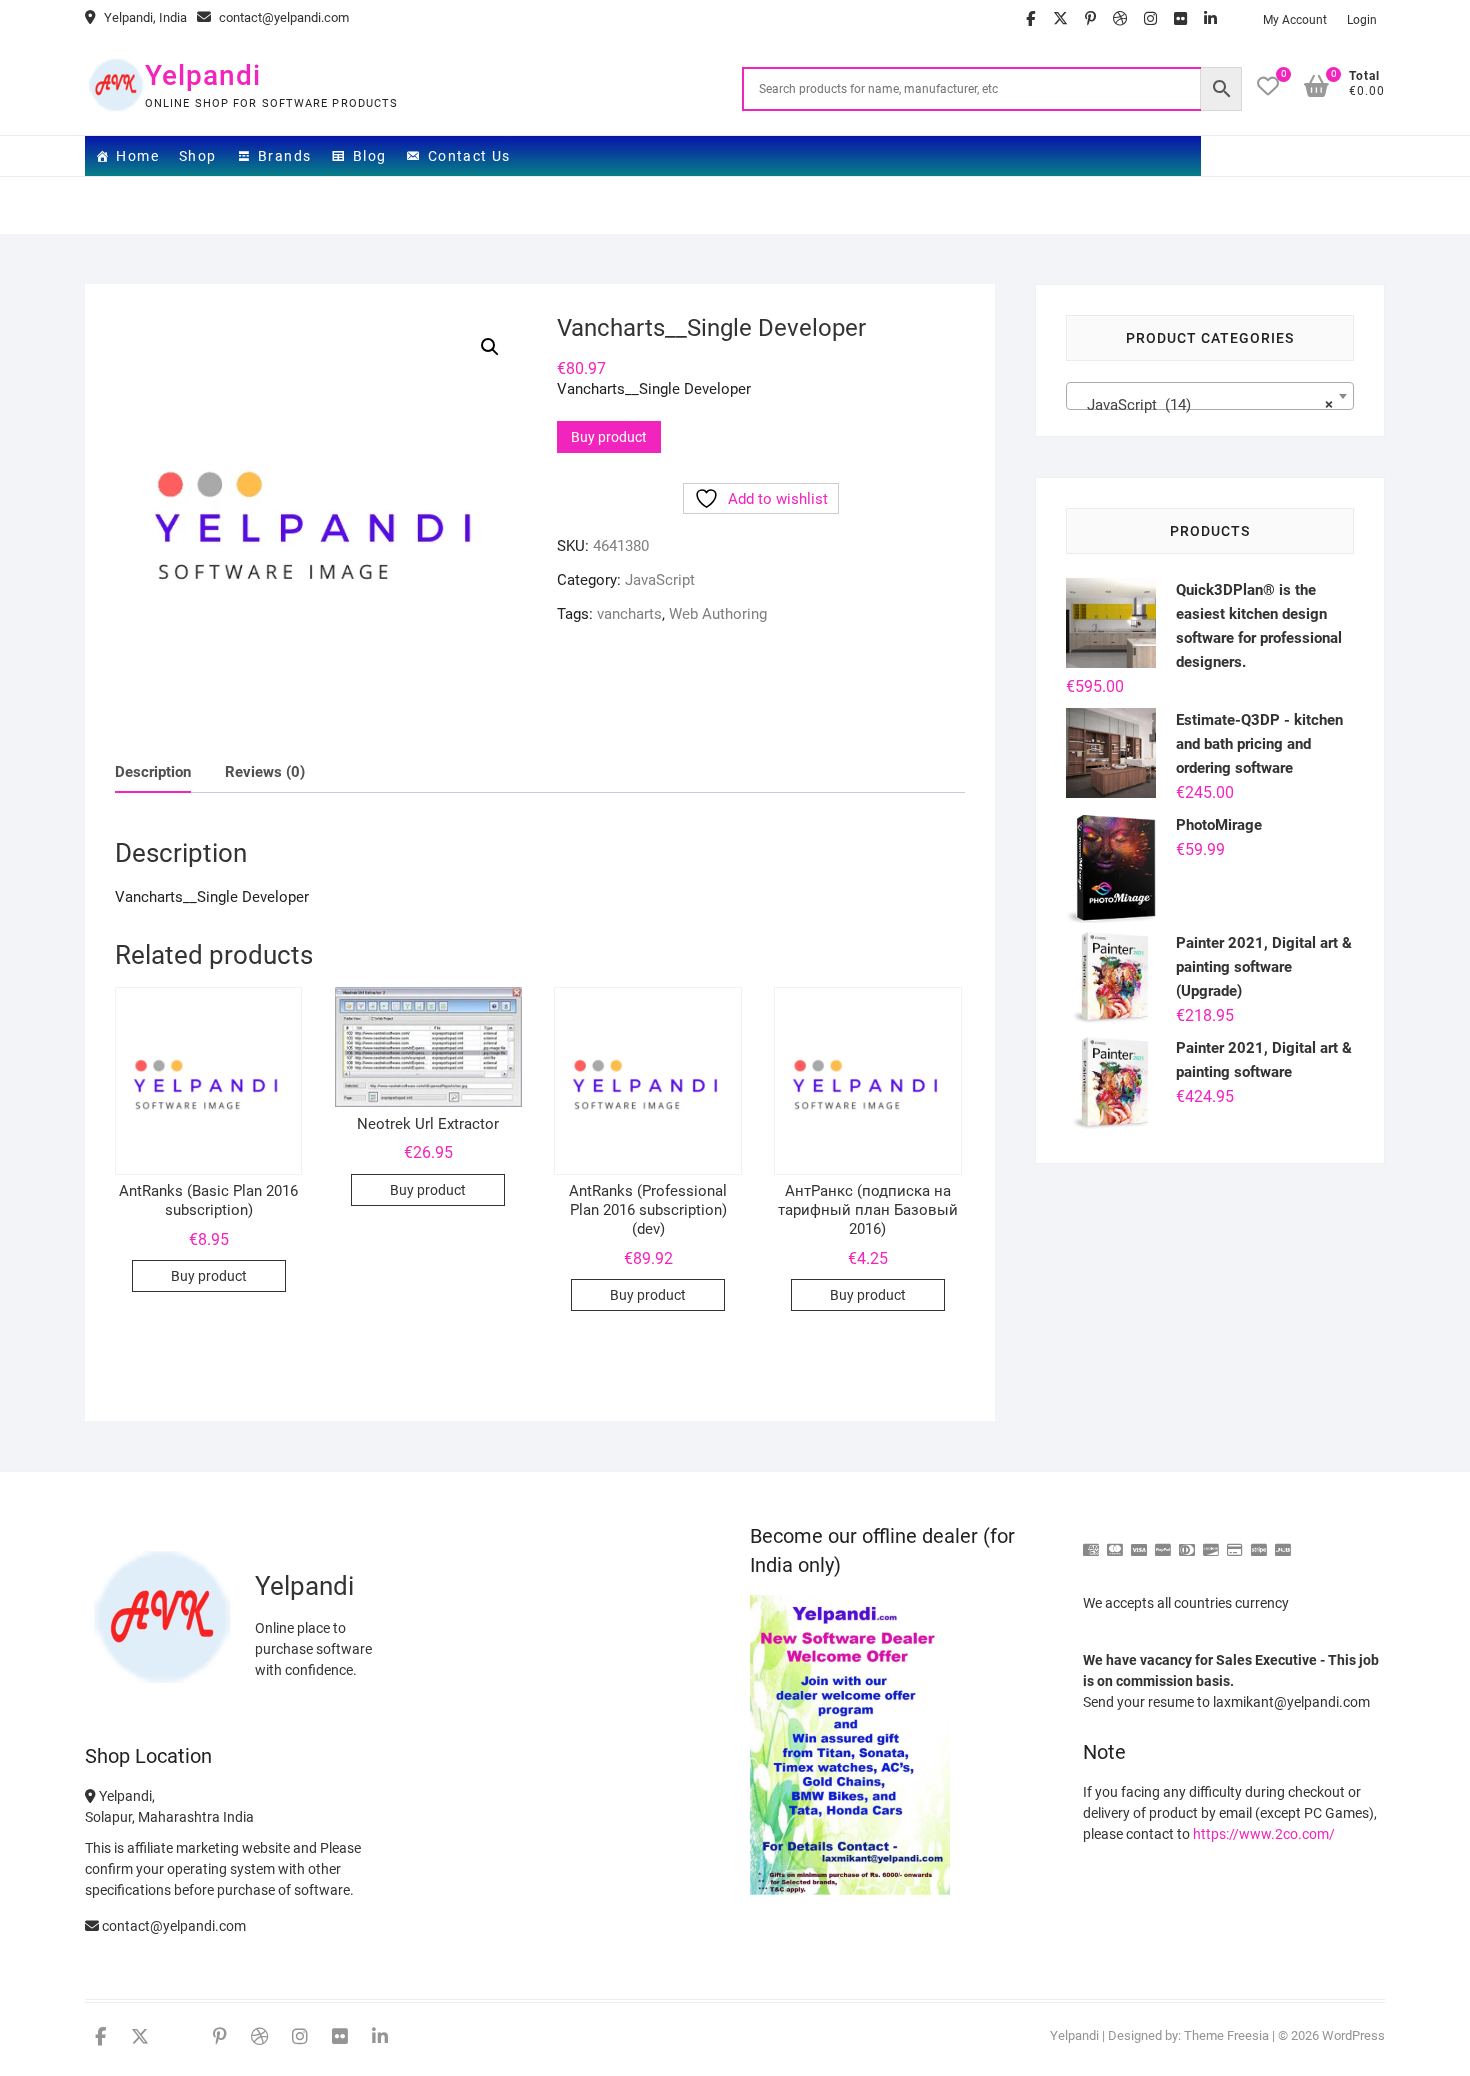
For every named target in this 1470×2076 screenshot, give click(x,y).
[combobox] (1210, 396)
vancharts (629, 614)
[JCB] (1283, 1541)
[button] (490, 347)
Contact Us (469, 156)
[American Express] (1091, 1541)
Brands (284, 156)
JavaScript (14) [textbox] (1204, 405)
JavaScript (660, 580)
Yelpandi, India (144, 17)
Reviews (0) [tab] (265, 772)
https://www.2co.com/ (1264, 1834)
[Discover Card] (1211, 1541)
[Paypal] (1163, 1541)
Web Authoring (718, 614)
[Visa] (1139, 1541)
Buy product (609, 437)
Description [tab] (153, 772)
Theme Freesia (1226, 2035)
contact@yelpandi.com (282, 17)
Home (137, 156)
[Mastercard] (1115, 1541)
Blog (370, 156)
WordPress (1353, 2035)
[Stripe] (1259, 1541)
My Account (1295, 20)
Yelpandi (203, 75)
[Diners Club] (1187, 1541)
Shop (198, 156)
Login (1362, 20)
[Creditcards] (1235, 1541)
